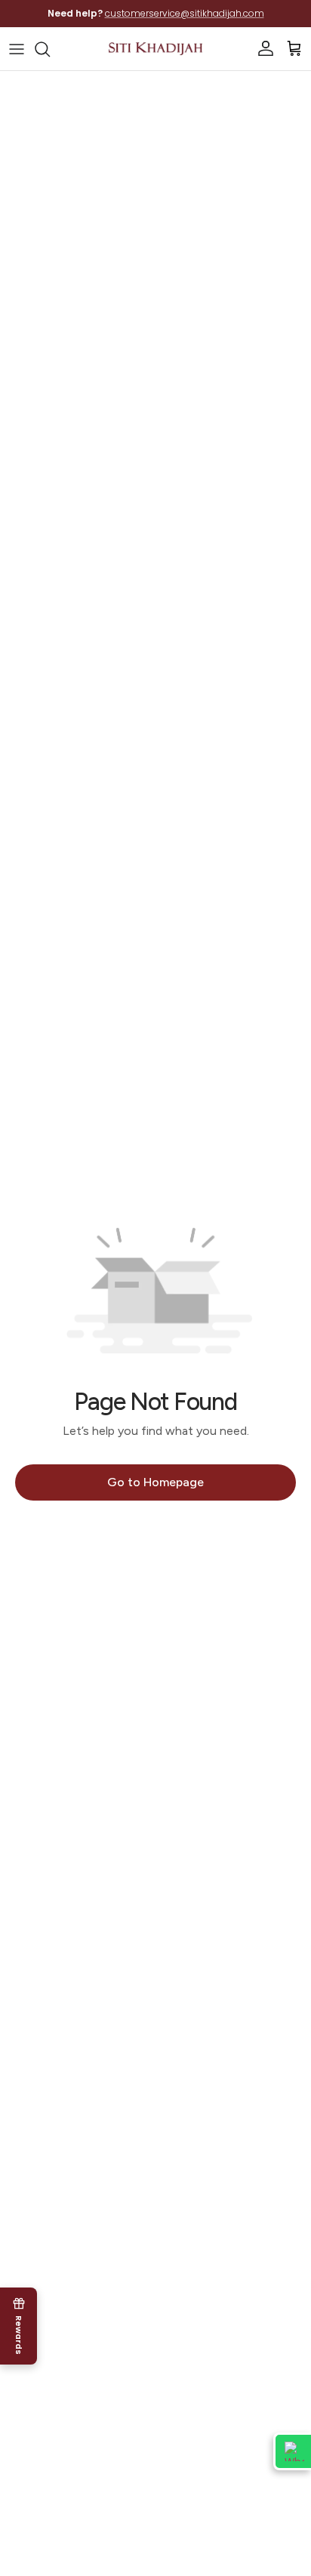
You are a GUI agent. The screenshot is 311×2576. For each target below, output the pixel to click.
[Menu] (17, 49)
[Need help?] (292, 2451)
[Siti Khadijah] (155, 49)
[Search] (50, 49)
